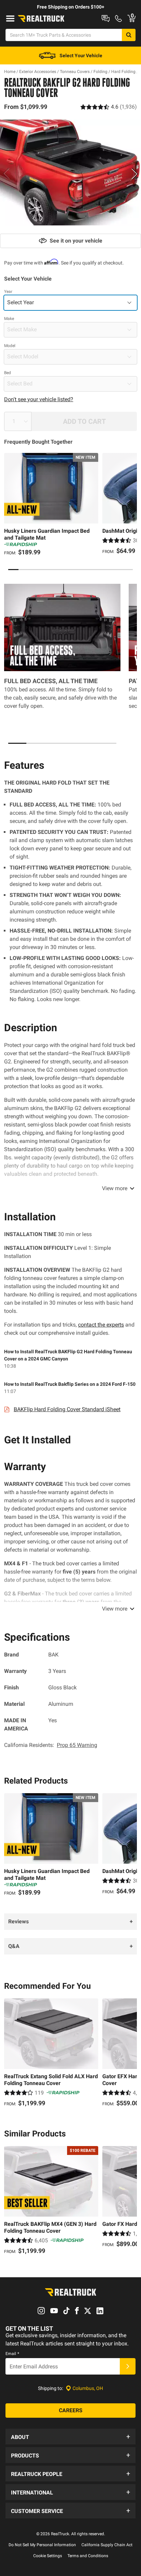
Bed (8, 373)
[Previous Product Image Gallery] (6, 174)
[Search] (129, 35)
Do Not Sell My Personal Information (42, 2545)
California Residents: (51, 1745)
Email (12, 2354)
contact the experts (101, 1325)
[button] (70, 2437)
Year (8, 292)
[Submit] (128, 2366)
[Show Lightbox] (70, 173)
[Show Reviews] (109, 107)
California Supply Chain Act (107, 2545)
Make (9, 319)
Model (10, 346)
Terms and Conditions (88, 2556)
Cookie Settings (48, 2556)
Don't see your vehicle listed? (39, 399)
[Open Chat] (106, 19)
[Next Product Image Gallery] (135, 174)
